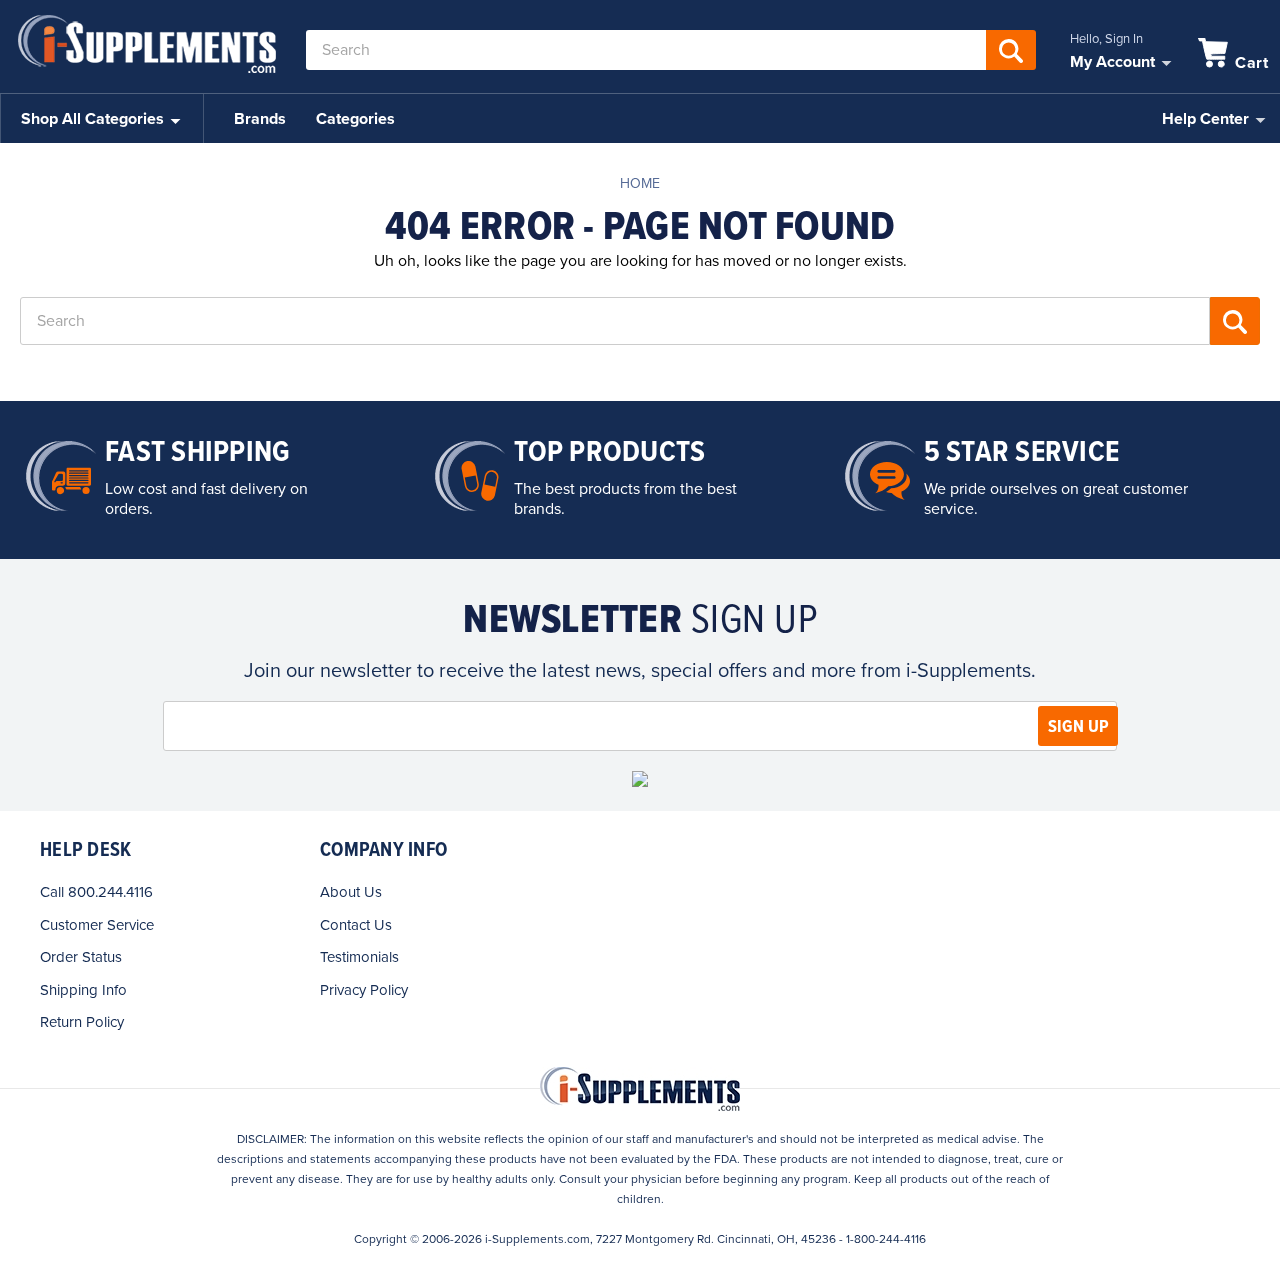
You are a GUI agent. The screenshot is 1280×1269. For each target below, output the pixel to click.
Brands (260, 119)
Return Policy (82, 1022)
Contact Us (356, 925)
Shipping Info (83, 990)
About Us (351, 892)
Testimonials (359, 957)
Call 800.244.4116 (96, 892)
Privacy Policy (364, 990)
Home (640, 183)
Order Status (81, 957)
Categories (355, 119)
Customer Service (97, 925)
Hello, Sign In (1106, 39)
